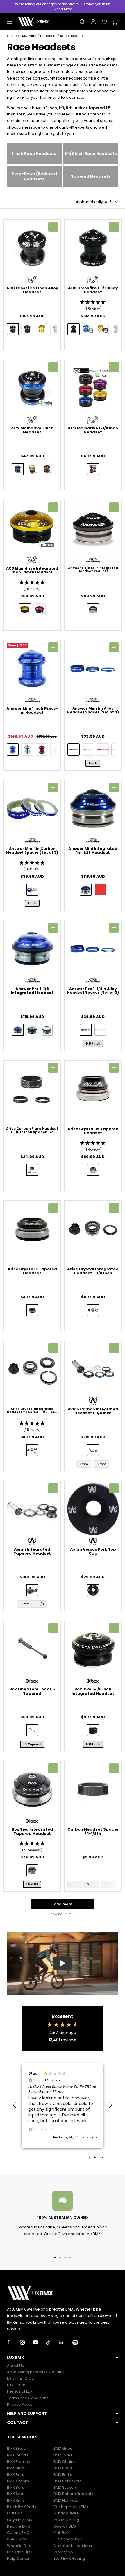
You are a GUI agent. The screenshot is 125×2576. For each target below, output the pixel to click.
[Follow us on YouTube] (40, 2342)
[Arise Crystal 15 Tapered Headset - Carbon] (93, 1170)
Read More (63, 9)
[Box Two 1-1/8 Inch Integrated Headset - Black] (93, 1730)
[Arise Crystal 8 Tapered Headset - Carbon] (32, 1310)
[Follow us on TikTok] (53, 2342)
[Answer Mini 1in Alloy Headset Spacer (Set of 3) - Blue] (74, 749)
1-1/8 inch (93, 1044)
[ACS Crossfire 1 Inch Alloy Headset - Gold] (42, 329)
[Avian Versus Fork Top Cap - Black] (93, 1590)
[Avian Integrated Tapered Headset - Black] (32, 1590)
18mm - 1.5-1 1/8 (32, 1604)
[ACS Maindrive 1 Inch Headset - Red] (47, 469)
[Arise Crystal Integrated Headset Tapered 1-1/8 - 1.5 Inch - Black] (32, 1450)
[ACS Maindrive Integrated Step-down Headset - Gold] (25, 609)
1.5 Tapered (32, 1744)
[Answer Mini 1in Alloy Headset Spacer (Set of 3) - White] (117, 749)
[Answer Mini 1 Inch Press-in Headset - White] (56, 749)
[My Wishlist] (105, 22)
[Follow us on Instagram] (27, 2342)
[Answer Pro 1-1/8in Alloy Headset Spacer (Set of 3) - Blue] (86, 1030)
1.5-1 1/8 (32, 1884)
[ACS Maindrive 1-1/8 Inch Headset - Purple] (93, 469)
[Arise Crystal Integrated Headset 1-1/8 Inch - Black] (93, 1310)
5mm (109, 1884)
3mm (75, 1884)
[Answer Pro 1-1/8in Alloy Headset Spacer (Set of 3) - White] (100, 1030)
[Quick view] (53, 227)
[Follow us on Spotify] (79, 2342)
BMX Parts (28, 36)
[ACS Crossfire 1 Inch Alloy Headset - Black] (13, 329)
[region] (63, 2106)
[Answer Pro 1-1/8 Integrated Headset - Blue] (18, 1030)
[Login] (93, 22)
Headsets (48, 36)
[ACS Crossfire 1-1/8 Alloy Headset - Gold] (103, 329)
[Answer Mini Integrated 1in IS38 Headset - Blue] (86, 890)
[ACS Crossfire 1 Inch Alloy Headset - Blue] (27, 329)
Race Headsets (73, 36)
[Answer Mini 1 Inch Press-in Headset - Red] (42, 749)
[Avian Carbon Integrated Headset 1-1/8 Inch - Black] (93, 1450)
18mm (101, 1464)
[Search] (82, 22)
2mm (92, 1884)
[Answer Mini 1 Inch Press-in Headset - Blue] (13, 749)
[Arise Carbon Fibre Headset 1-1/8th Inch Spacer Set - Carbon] (32, 1170)
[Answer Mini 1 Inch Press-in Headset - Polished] (27, 749)
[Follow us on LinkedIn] (66, 2342)
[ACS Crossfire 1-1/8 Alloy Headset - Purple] (117, 329)
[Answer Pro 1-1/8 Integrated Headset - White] (47, 1030)
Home (12, 36)
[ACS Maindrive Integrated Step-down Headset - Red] (40, 609)
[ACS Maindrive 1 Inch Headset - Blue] (18, 469)
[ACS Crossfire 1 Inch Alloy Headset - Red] (56, 329)
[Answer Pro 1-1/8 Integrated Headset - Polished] (32, 1030)
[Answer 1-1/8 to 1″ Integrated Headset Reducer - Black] (93, 609)
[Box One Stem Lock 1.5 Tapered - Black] (32, 1730)
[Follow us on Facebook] (14, 2342)
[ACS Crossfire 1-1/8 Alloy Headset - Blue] (88, 329)
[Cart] (115, 22)
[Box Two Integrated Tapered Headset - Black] (32, 1870)
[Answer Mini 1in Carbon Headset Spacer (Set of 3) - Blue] (32, 890)
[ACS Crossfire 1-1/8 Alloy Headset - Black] (74, 329)
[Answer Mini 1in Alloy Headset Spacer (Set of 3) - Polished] (88, 749)
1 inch (93, 763)
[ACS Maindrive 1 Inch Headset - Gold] (32, 469)
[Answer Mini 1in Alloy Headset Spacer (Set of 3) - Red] (103, 749)
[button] (93, 306)
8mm (84, 1464)
